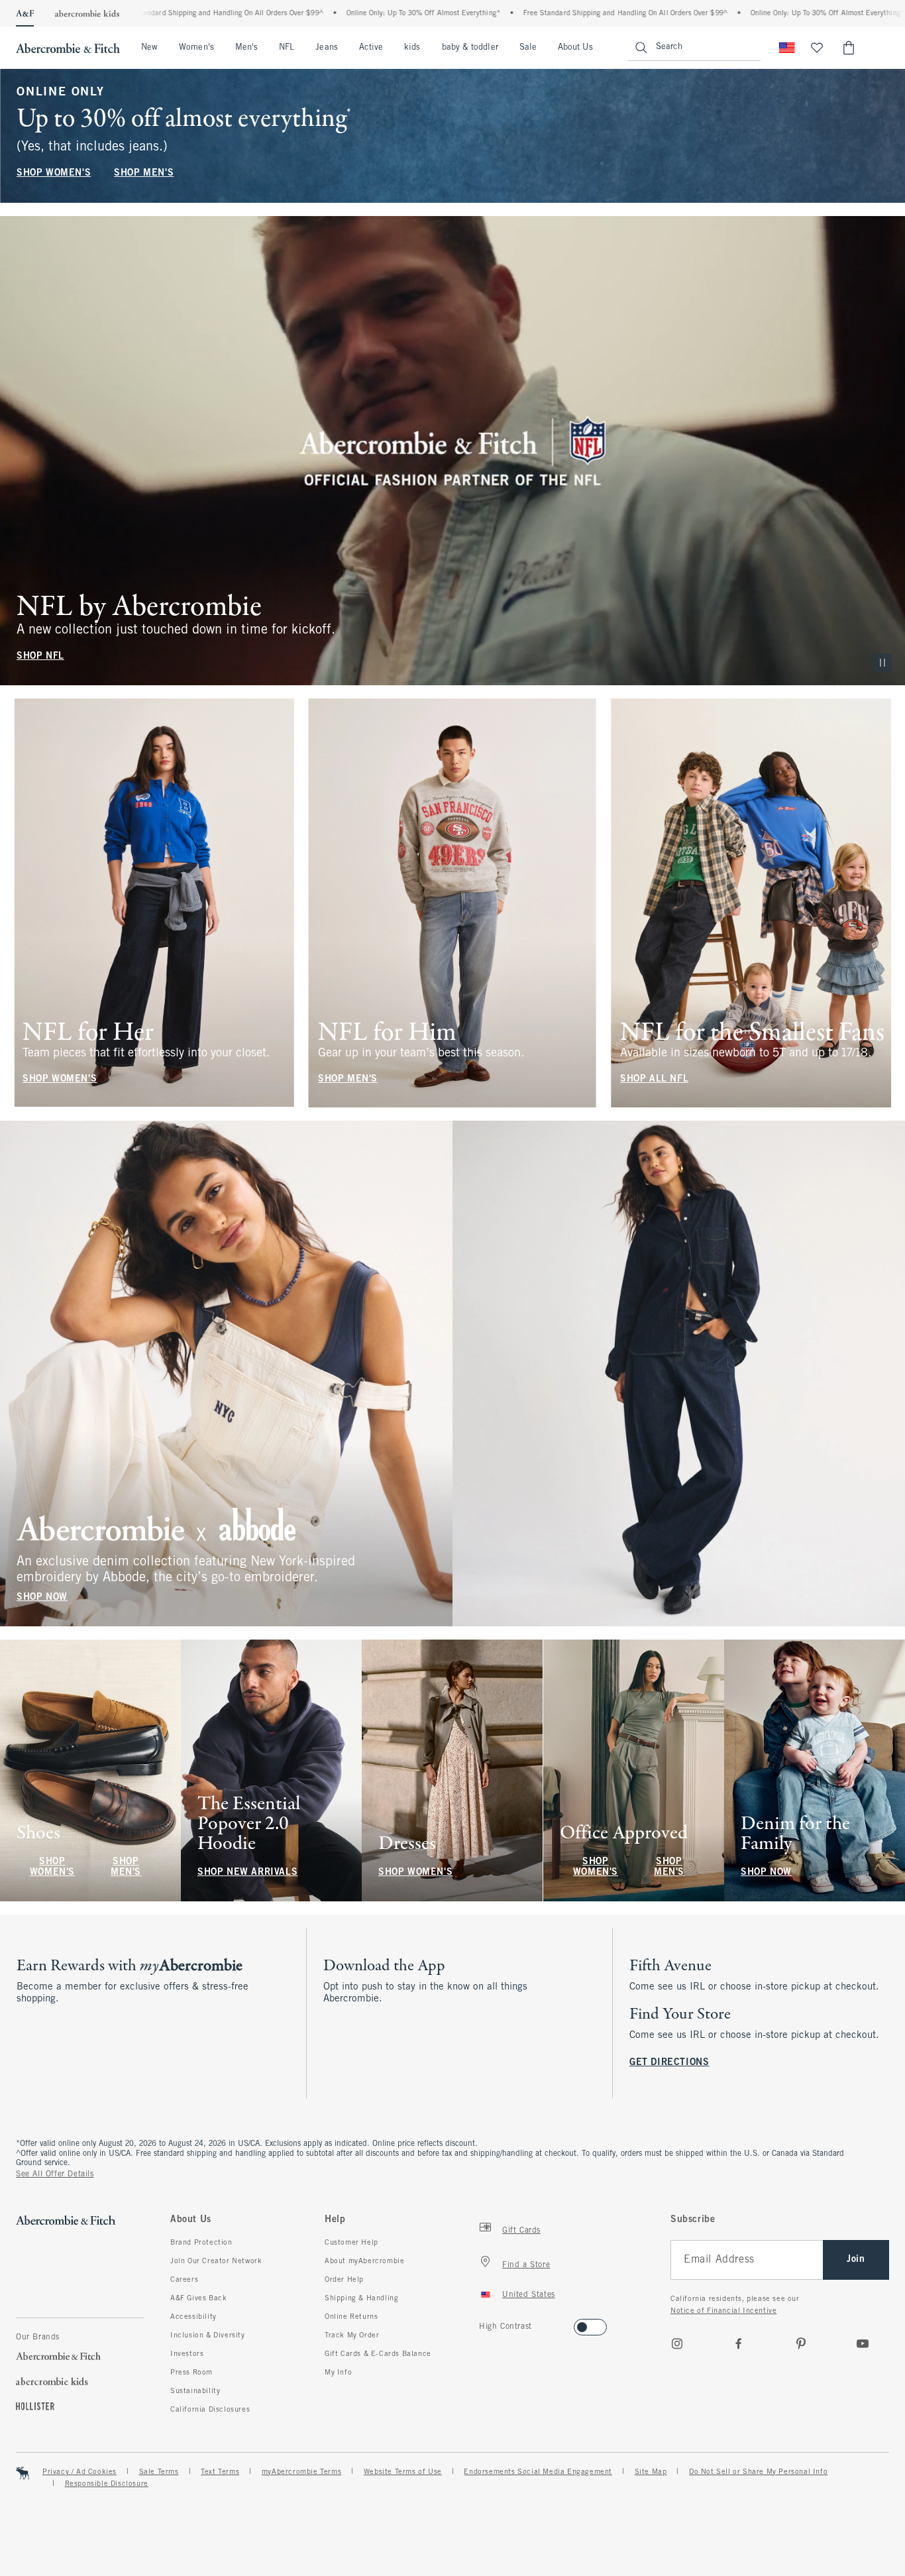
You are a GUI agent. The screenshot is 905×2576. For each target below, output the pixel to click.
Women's (196, 48)
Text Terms (220, 2472)
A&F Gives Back (198, 2298)
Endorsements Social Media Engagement (538, 2472)
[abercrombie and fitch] (68, 48)
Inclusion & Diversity (208, 2335)
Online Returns (351, 2317)
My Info (338, 2373)
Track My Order (352, 2335)
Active (371, 48)
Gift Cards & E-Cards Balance (378, 2354)
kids (412, 48)
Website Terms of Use (403, 2472)
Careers (184, 2280)
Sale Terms (159, 2472)
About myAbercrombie (364, 2261)
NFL (287, 48)
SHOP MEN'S (144, 173)
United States (529, 2295)
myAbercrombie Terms (301, 2472)
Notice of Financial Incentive (723, 2311)
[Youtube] (863, 2343)
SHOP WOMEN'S (54, 173)
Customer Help (351, 2243)
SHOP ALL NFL (654, 1079)
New (149, 48)
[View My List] (817, 48)
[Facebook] (739, 2343)
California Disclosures (210, 2410)
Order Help (344, 2280)
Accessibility (193, 2317)
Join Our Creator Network (216, 2261)
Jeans (326, 48)
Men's (246, 48)
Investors (187, 2354)
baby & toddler (470, 48)
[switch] (483, 2323)
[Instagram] (677, 2343)
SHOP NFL (40, 656)
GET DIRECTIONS (669, 2063)
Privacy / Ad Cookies (80, 2472)
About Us (575, 48)
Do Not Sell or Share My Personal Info (758, 2472)
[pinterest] (801, 2343)
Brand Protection (201, 2243)
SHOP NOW (42, 1597)
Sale (528, 48)
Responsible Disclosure (107, 2484)
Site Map (651, 2472)
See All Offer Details (55, 2174)
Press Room (191, 2373)
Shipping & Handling (361, 2298)
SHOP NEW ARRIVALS (247, 1873)
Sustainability (195, 2391)
